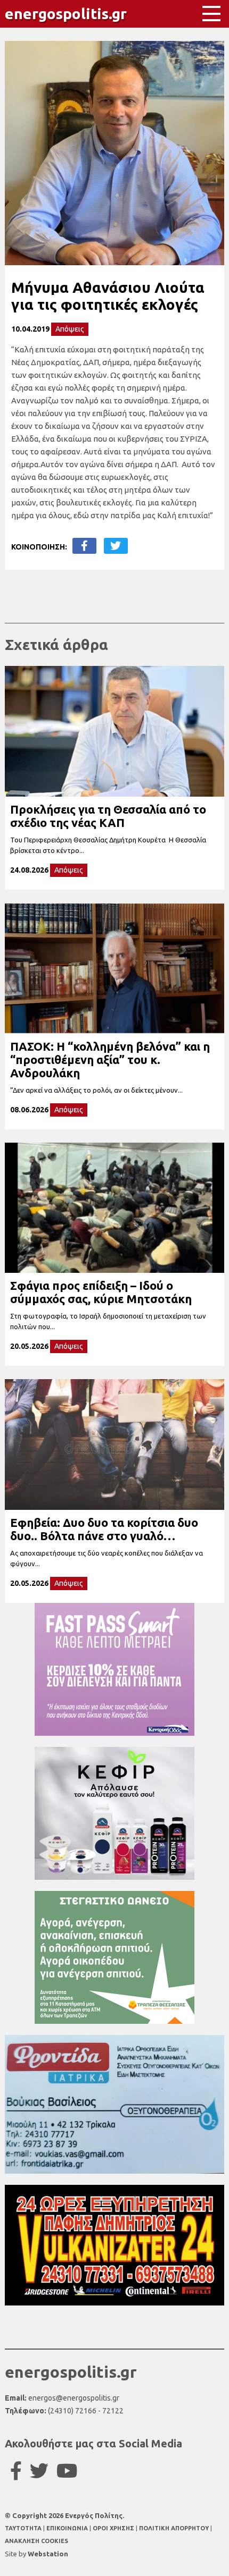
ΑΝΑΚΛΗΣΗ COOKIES (36, 2541)
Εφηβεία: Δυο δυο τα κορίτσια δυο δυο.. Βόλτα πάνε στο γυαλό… (104, 1529)
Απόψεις (70, 329)
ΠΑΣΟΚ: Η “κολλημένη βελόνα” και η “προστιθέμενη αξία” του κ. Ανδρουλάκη (110, 1059)
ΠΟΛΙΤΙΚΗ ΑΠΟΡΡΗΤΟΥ (174, 2528)
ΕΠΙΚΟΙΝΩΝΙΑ (68, 2528)
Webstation (48, 2554)
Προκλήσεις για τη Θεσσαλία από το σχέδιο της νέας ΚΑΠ (108, 816)
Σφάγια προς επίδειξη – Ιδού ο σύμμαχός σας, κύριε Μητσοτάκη (101, 1292)
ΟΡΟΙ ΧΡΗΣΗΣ (114, 2528)
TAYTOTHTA (24, 2528)
